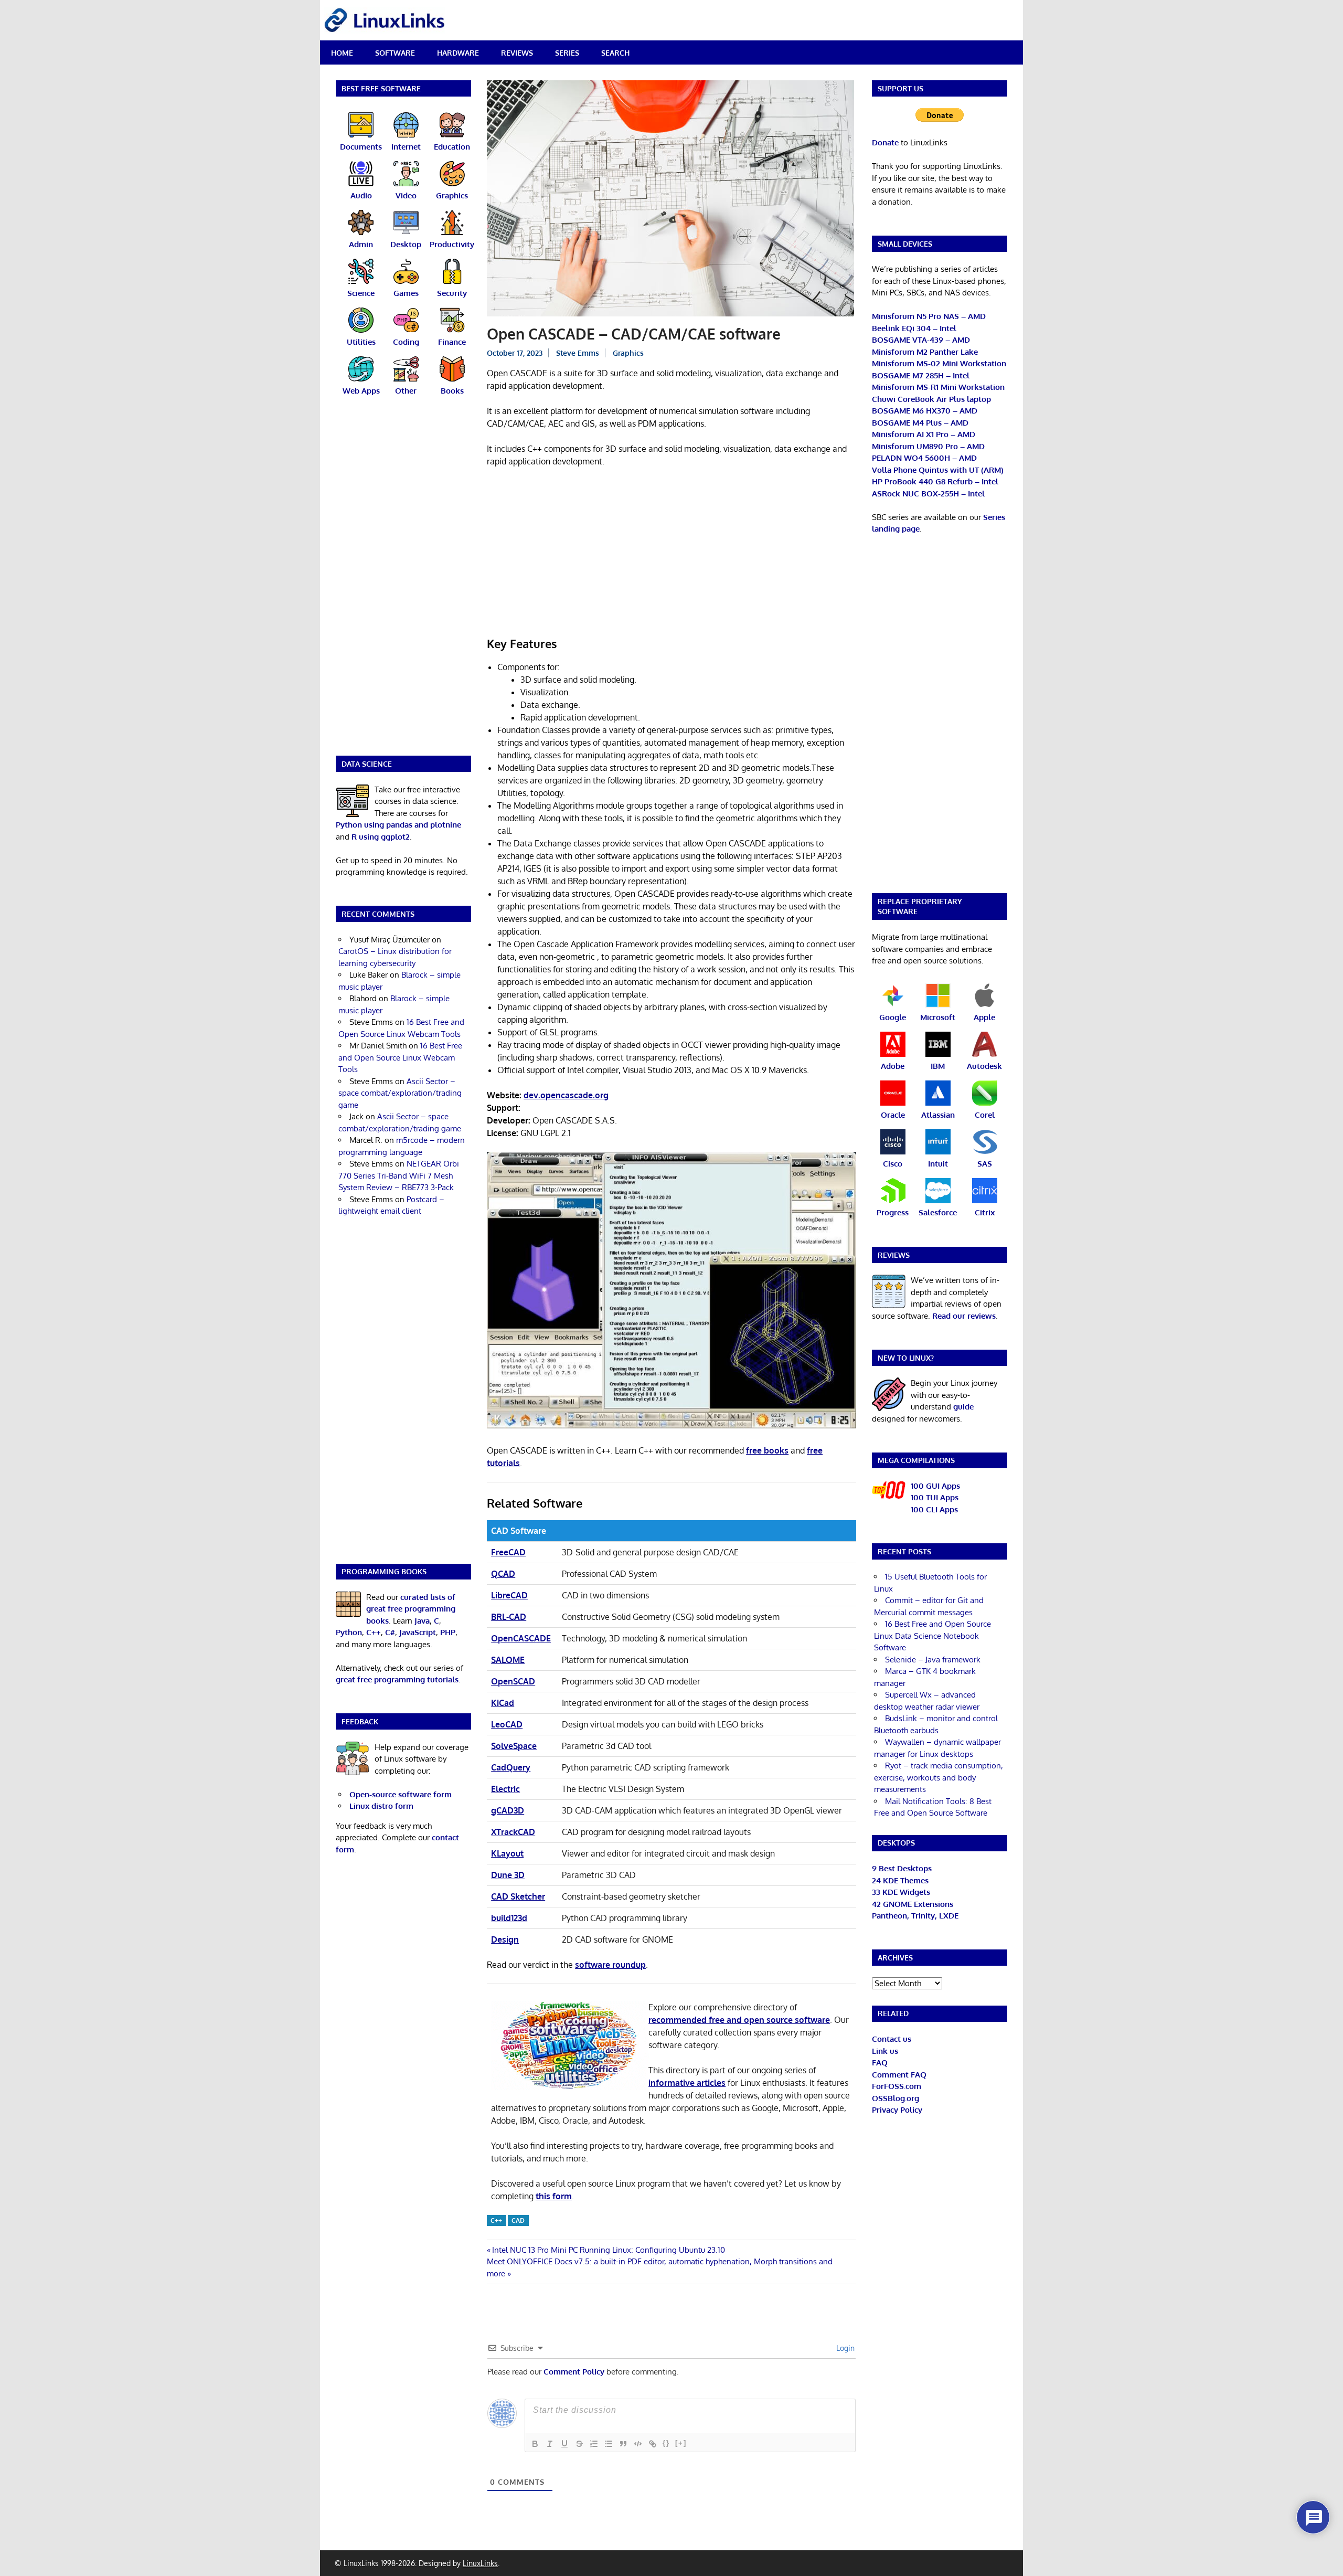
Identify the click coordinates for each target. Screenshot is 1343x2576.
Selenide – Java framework (933, 1660)
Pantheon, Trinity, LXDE (915, 1916)
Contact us (892, 2039)
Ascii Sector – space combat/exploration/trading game (400, 1093)
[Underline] (564, 2444)
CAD (518, 2220)
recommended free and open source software (739, 2020)
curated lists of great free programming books (411, 1609)
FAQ (880, 2063)
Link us (885, 2051)
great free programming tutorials (397, 1679)
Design (505, 1939)
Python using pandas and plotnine (398, 825)
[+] (681, 2443)
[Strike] (579, 2444)
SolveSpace (514, 1746)
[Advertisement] (671, 554)
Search (615, 53)
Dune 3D (508, 1875)
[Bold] (535, 2444)
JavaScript (418, 1632)
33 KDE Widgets (901, 1892)
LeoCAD (507, 1724)
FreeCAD (508, 1552)
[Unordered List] (609, 2444)
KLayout (507, 1853)
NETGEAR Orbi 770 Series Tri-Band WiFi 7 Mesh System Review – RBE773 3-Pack (399, 1175)
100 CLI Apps (934, 1509)
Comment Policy (574, 2372)
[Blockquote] (623, 2444)
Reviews (517, 53)
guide (963, 1407)
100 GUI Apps (935, 1486)
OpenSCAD (513, 1681)
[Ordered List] (594, 2444)
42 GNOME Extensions (913, 1904)
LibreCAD (509, 1595)
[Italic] (550, 2444)
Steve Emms (578, 353)
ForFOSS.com (897, 2086)
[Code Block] (638, 2444)
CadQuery (511, 1767)
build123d (509, 1918)
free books (767, 1450)
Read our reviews (964, 1316)
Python (349, 1632)
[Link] (653, 2444)
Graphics (628, 353)
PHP (448, 1632)
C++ (496, 2220)
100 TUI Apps (935, 1497)
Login (844, 2348)
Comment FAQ (899, 2075)
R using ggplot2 (381, 837)
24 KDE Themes (900, 1880)
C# (390, 1632)
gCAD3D (508, 1810)
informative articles (687, 2083)
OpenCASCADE (521, 1638)
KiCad (503, 1703)
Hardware (458, 53)
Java (422, 1621)
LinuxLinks (480, 2563)
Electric (505, 1789)
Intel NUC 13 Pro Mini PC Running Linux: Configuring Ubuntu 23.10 (608, 2250)
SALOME (508, 1660)
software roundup (610, 1965)
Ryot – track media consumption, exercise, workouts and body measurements (939, 1777)
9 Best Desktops (902, 1868)
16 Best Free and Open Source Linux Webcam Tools (400, 1057)
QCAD (503, 1574)
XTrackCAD (513, 1832)
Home (342, 53)
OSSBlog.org (896, 2098)
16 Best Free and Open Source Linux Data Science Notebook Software (932, 1636)
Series (567, 53)
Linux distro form (381, 1806)
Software (395, 53)
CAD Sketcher (518, 1896)
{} (666, 2443)
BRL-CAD (509, 1617)
